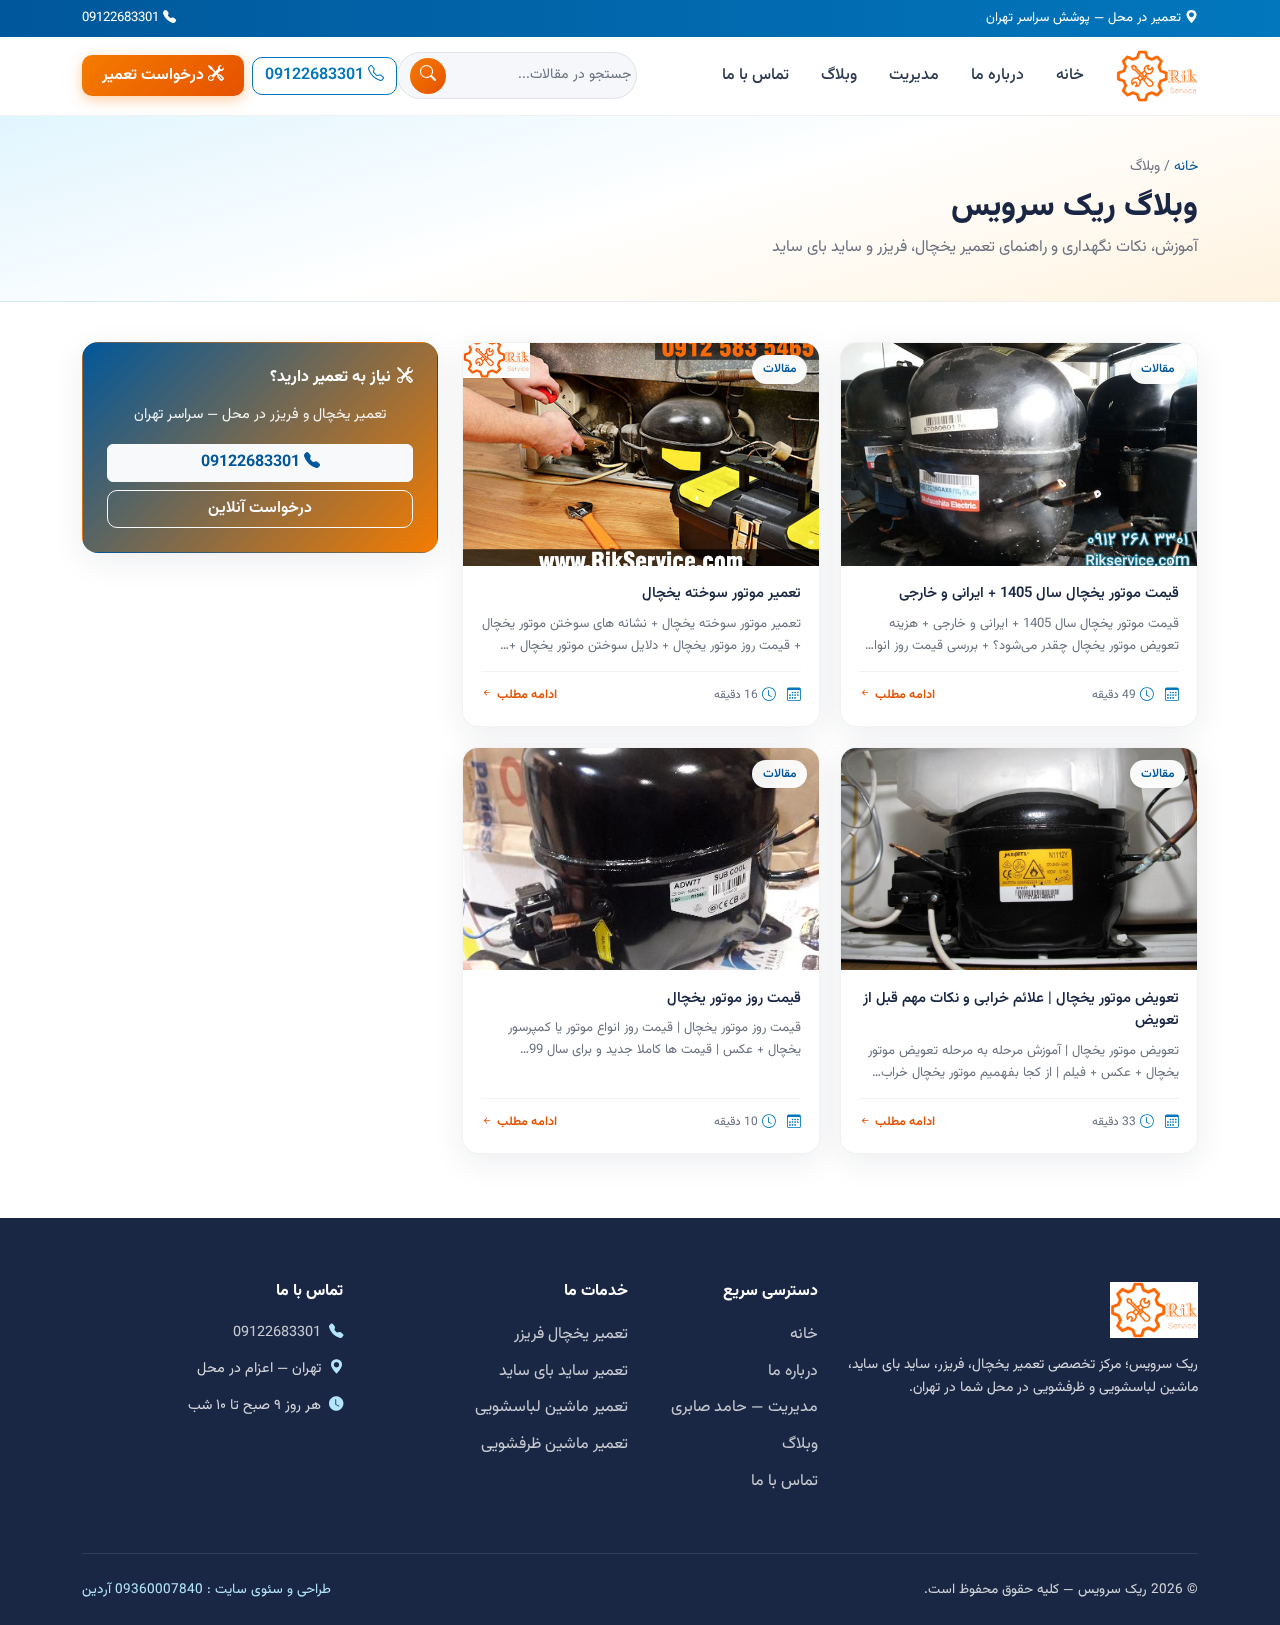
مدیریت (914, 75)
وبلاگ (839, 75)
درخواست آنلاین (260, 508)
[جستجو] (428, 76)
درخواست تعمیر (153, 75)
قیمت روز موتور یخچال (734, 998)
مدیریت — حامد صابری (744, 1407)
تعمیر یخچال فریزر (571, 1334)
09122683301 (120, 18)
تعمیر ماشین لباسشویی (551, 1407)
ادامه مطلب (904, 695)
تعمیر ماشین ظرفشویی (554, 1444)
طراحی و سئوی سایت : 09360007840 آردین (206, 1589)
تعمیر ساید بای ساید (563, 1371)
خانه (1070, 75)
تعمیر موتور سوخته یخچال (721, 593)
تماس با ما (755, 75)
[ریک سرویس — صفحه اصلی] (1157, 76)
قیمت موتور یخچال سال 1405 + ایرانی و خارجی (1039, 593)
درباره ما (997, 75)
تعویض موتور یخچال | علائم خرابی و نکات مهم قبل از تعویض (1021, 1010)
